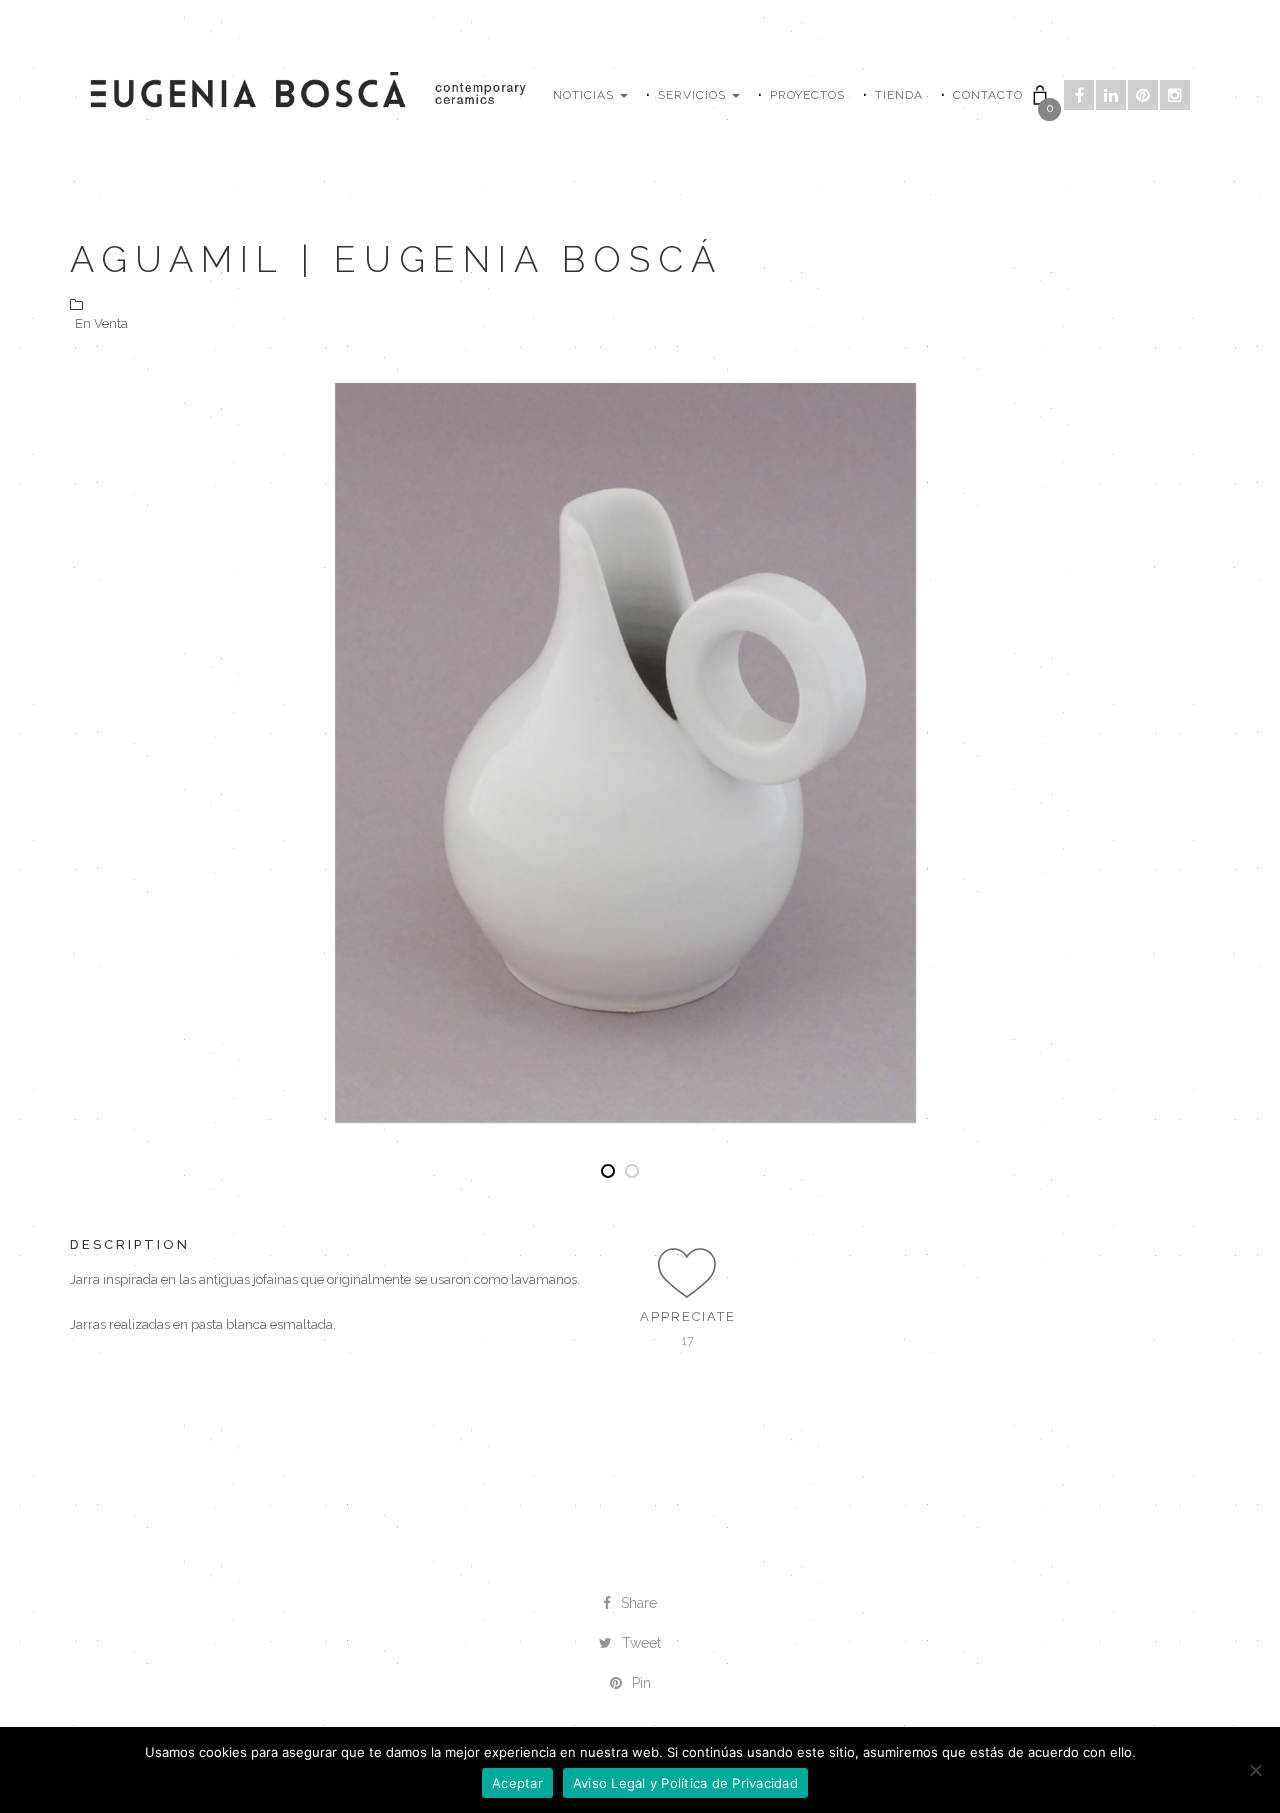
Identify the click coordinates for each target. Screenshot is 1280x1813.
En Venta (101, 323)
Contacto (988, 95)
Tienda (899, 95)
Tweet (641, 1643)
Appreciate (688, 1316)
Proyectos (807, 95)
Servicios (694, 95)
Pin (641, 1683)
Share (639, 1603)
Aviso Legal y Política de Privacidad (685, 1783)
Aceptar (517, 1783)
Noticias (585, 95)
